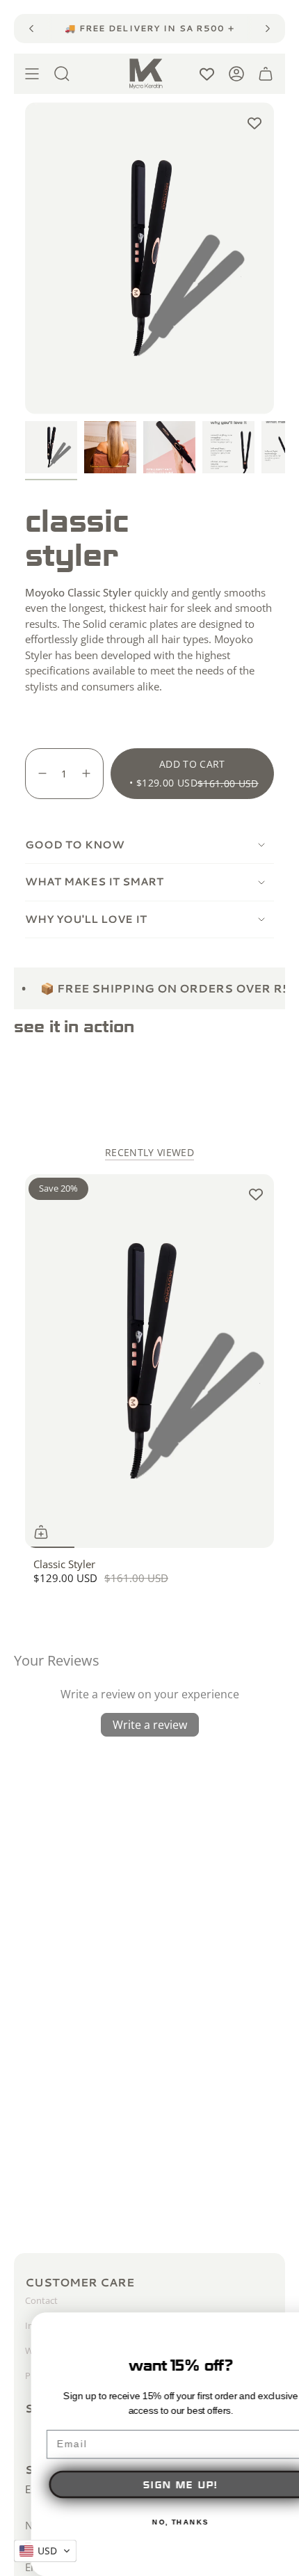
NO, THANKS (149, 2522)
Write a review (150, 1725)
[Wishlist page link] (207, 74)
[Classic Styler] (149, 1361)
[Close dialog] (284, 2328)
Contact (41, 2300)
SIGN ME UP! (149, 2484)
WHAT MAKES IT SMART (94, 882)
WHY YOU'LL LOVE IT (86, 919)
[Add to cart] (41, 1532)
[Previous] (31, 29)
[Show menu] (32, 74)
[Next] (268, 29)
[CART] (266, 74)
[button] (45, 2551)
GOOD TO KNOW (75, 845)
